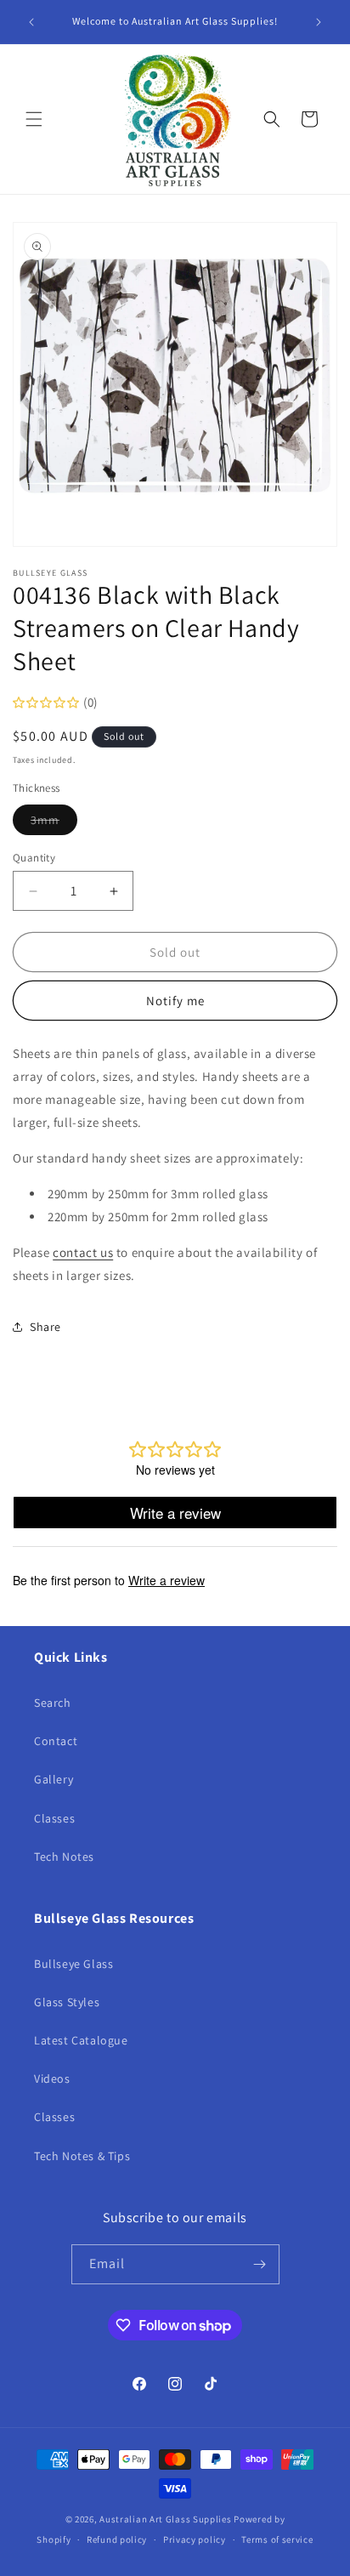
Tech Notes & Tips (82, 2156)
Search (53, 1703)
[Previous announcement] (31, 22)
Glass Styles (67, 2002)
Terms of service (277, 2539)
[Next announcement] (319, 22)
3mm (54, 823)
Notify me (175, 1001)
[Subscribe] (260, 2264)
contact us (83, 1252)
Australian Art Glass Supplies (165, 2519)
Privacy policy (195, 2539)
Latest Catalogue (81, 2040)
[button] (34, 119)
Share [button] (45, 1327)
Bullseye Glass (73, 1964)
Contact (56, 1741)
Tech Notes (64, 1857)
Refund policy (117, 2539)
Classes (54, 1818)
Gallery (54, 1779)
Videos (52, 2078)
